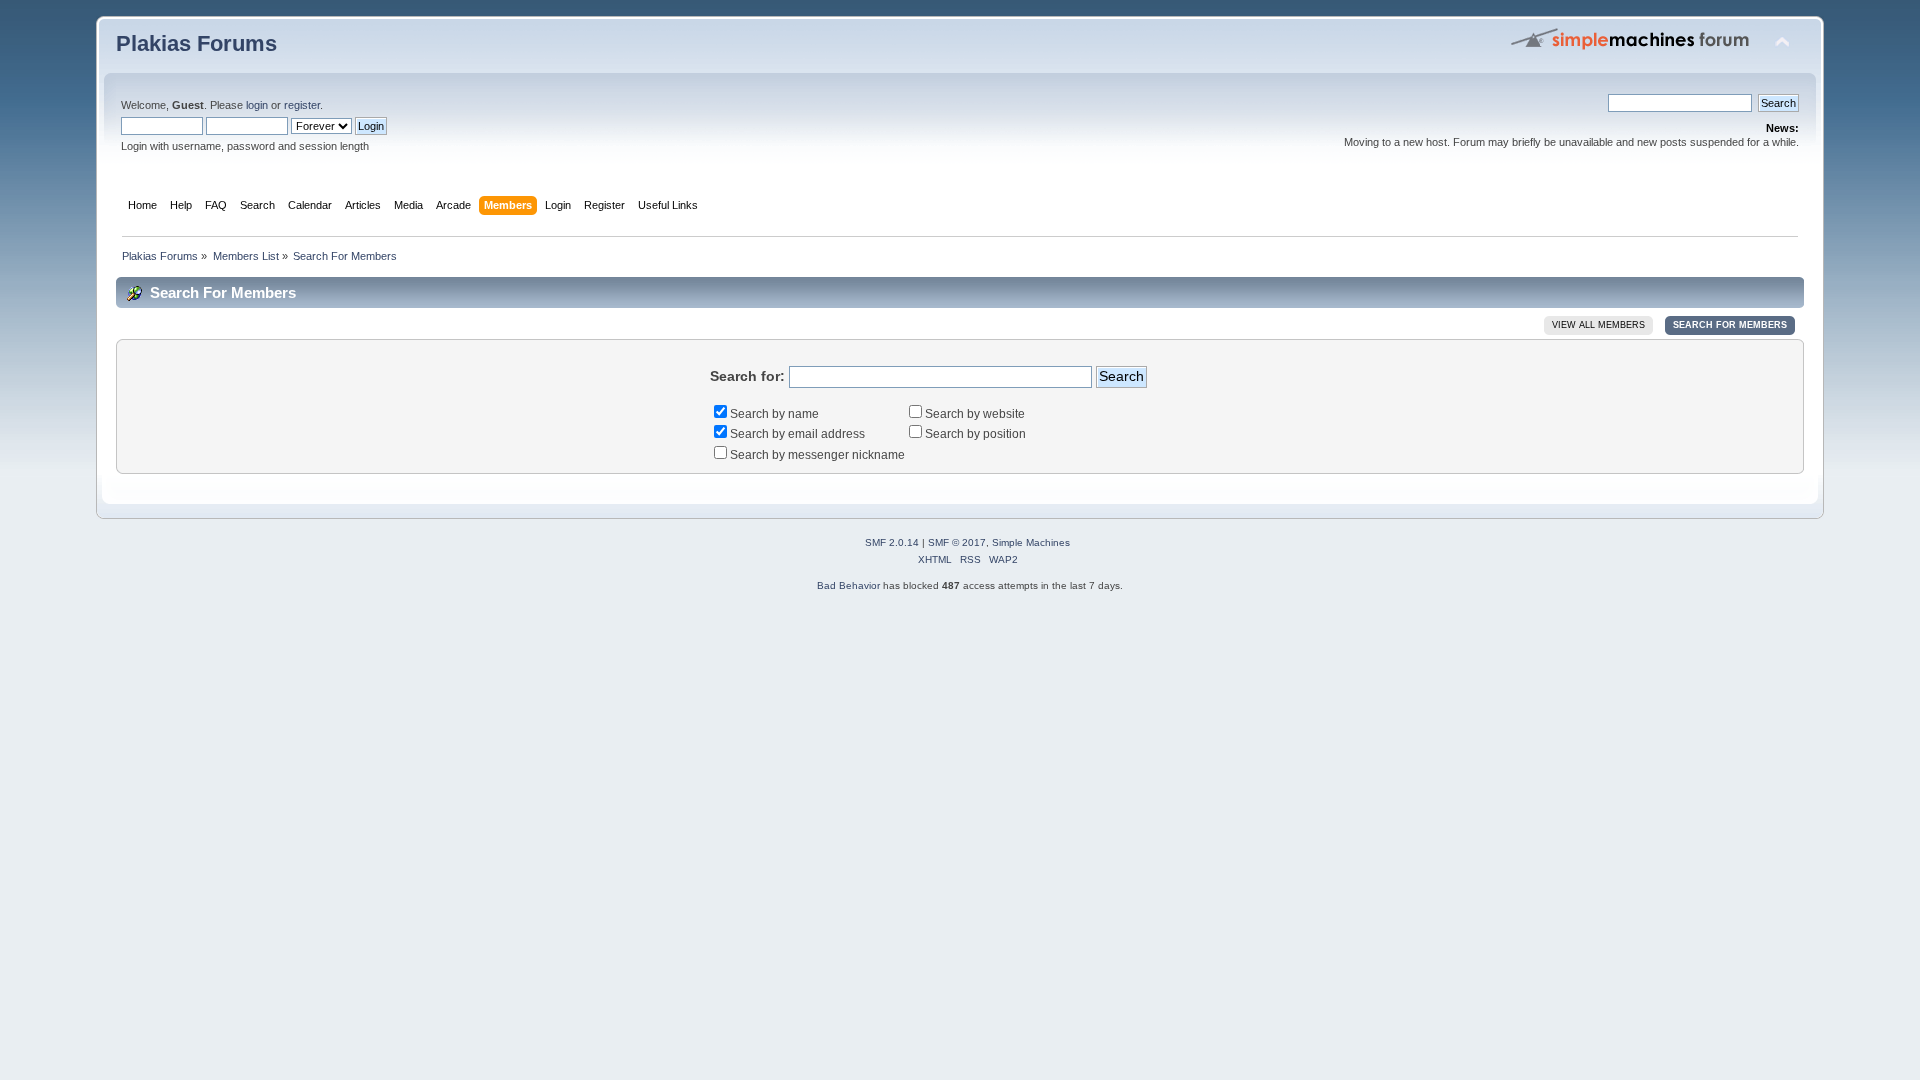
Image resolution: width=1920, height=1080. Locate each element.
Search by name (774, 414)
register (302, 105)
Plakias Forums (196, 43)
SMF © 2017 (957, 542)
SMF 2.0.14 (892, 542)
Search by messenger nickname (817, 455)
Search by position (975, 434)
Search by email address (797, 434)
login (257, 105)
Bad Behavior (848, 585)
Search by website (975, 414)
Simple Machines (1031, 542)
